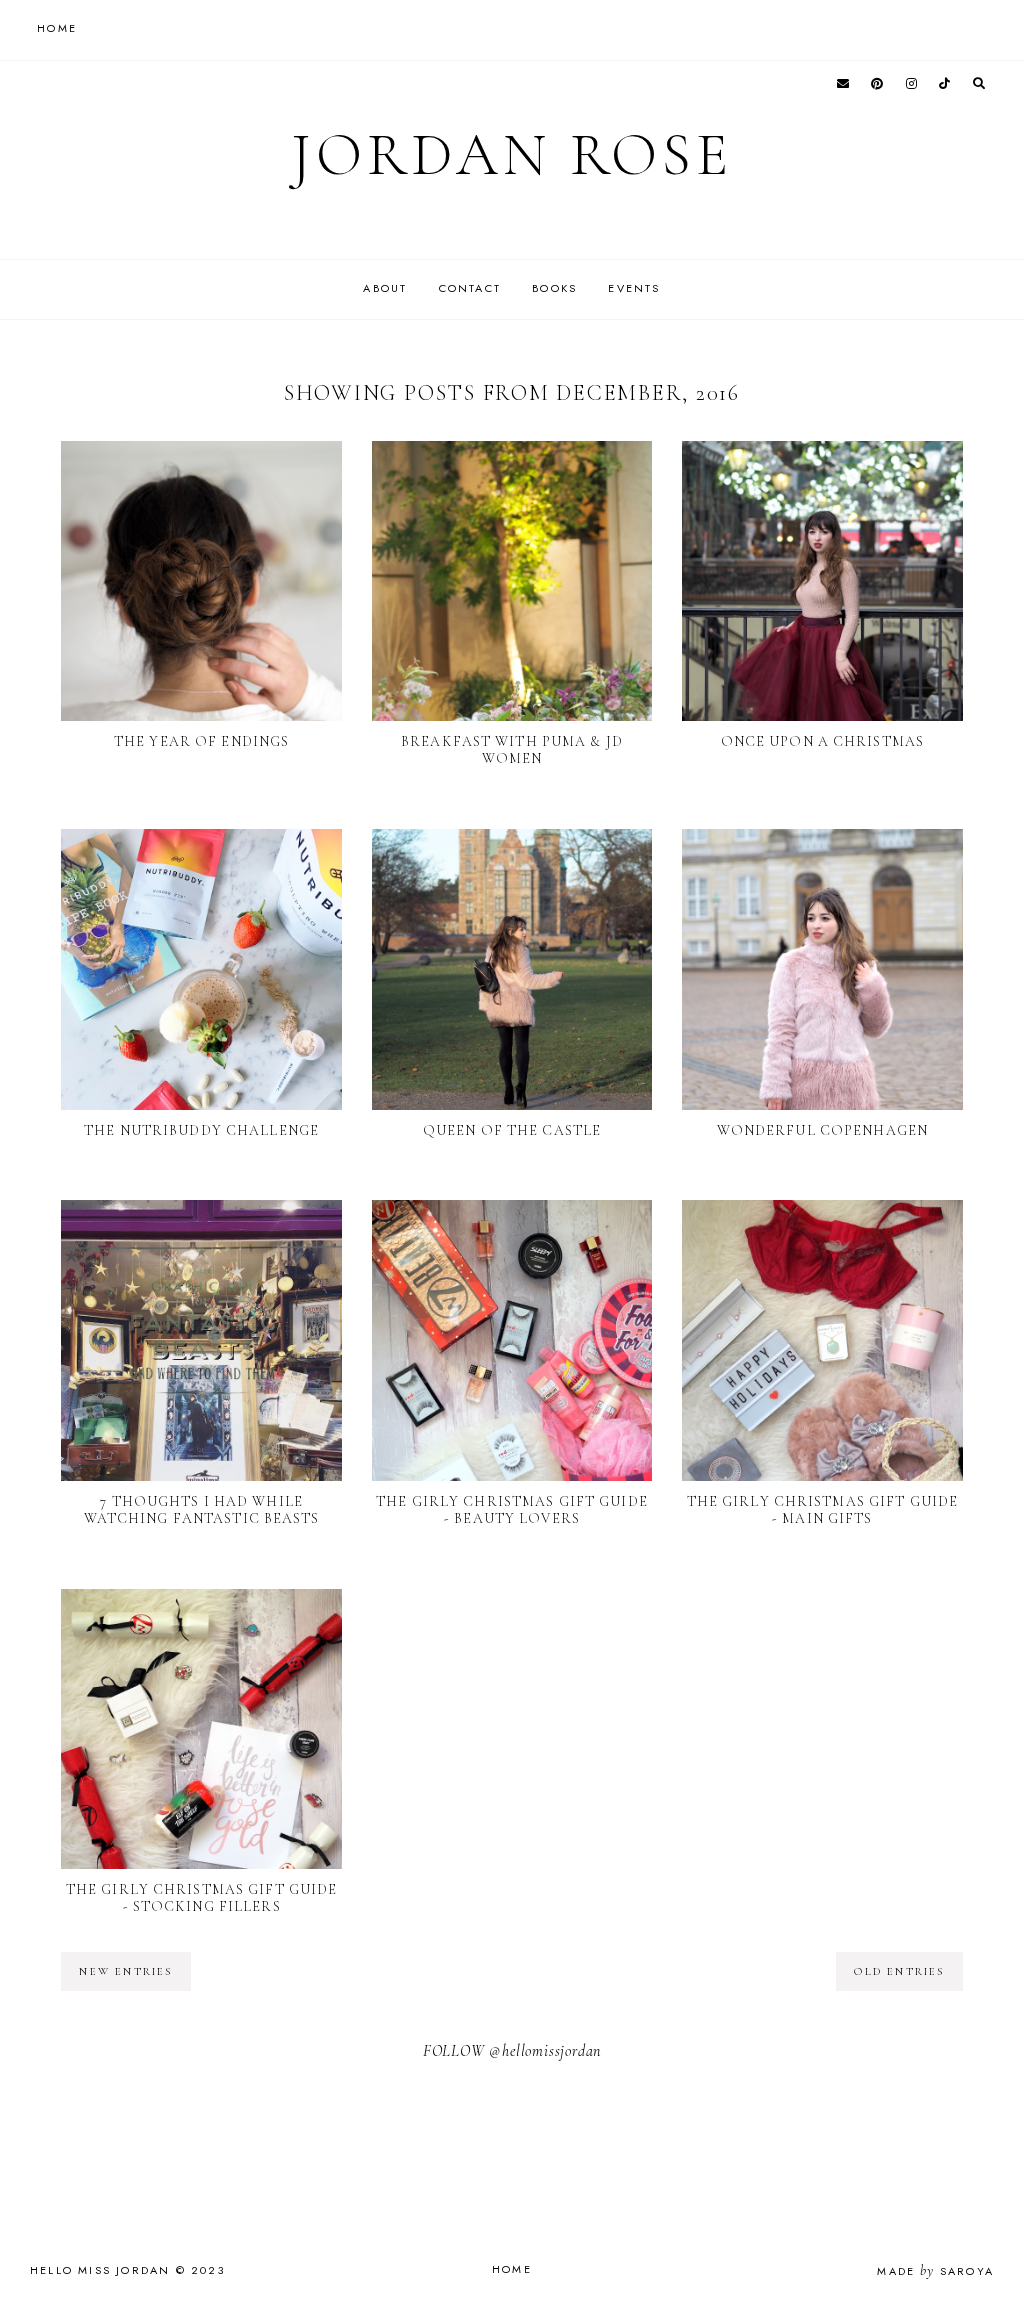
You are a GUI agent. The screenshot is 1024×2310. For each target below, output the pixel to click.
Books (554, 288)
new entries (125, 1971)
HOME (57, 28)
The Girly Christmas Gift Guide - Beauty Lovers (512, 1510)
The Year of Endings (201, 741)
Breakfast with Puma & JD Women (512, 750)
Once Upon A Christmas (823, 741)
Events (634, 288)
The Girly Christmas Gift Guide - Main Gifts (823, 1510)
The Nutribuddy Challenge (201, 1130)
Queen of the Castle (512, 1130)
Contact (470, 288)
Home (512, 2269)
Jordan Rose (512, 155)
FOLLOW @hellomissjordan (512, 2051)
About (385, 288)
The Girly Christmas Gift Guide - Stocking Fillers (202, 1898)
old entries (899, 1971)
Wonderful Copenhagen (822, 1130)
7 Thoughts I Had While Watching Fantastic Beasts (202, 1510)
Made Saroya (935, 2271)
